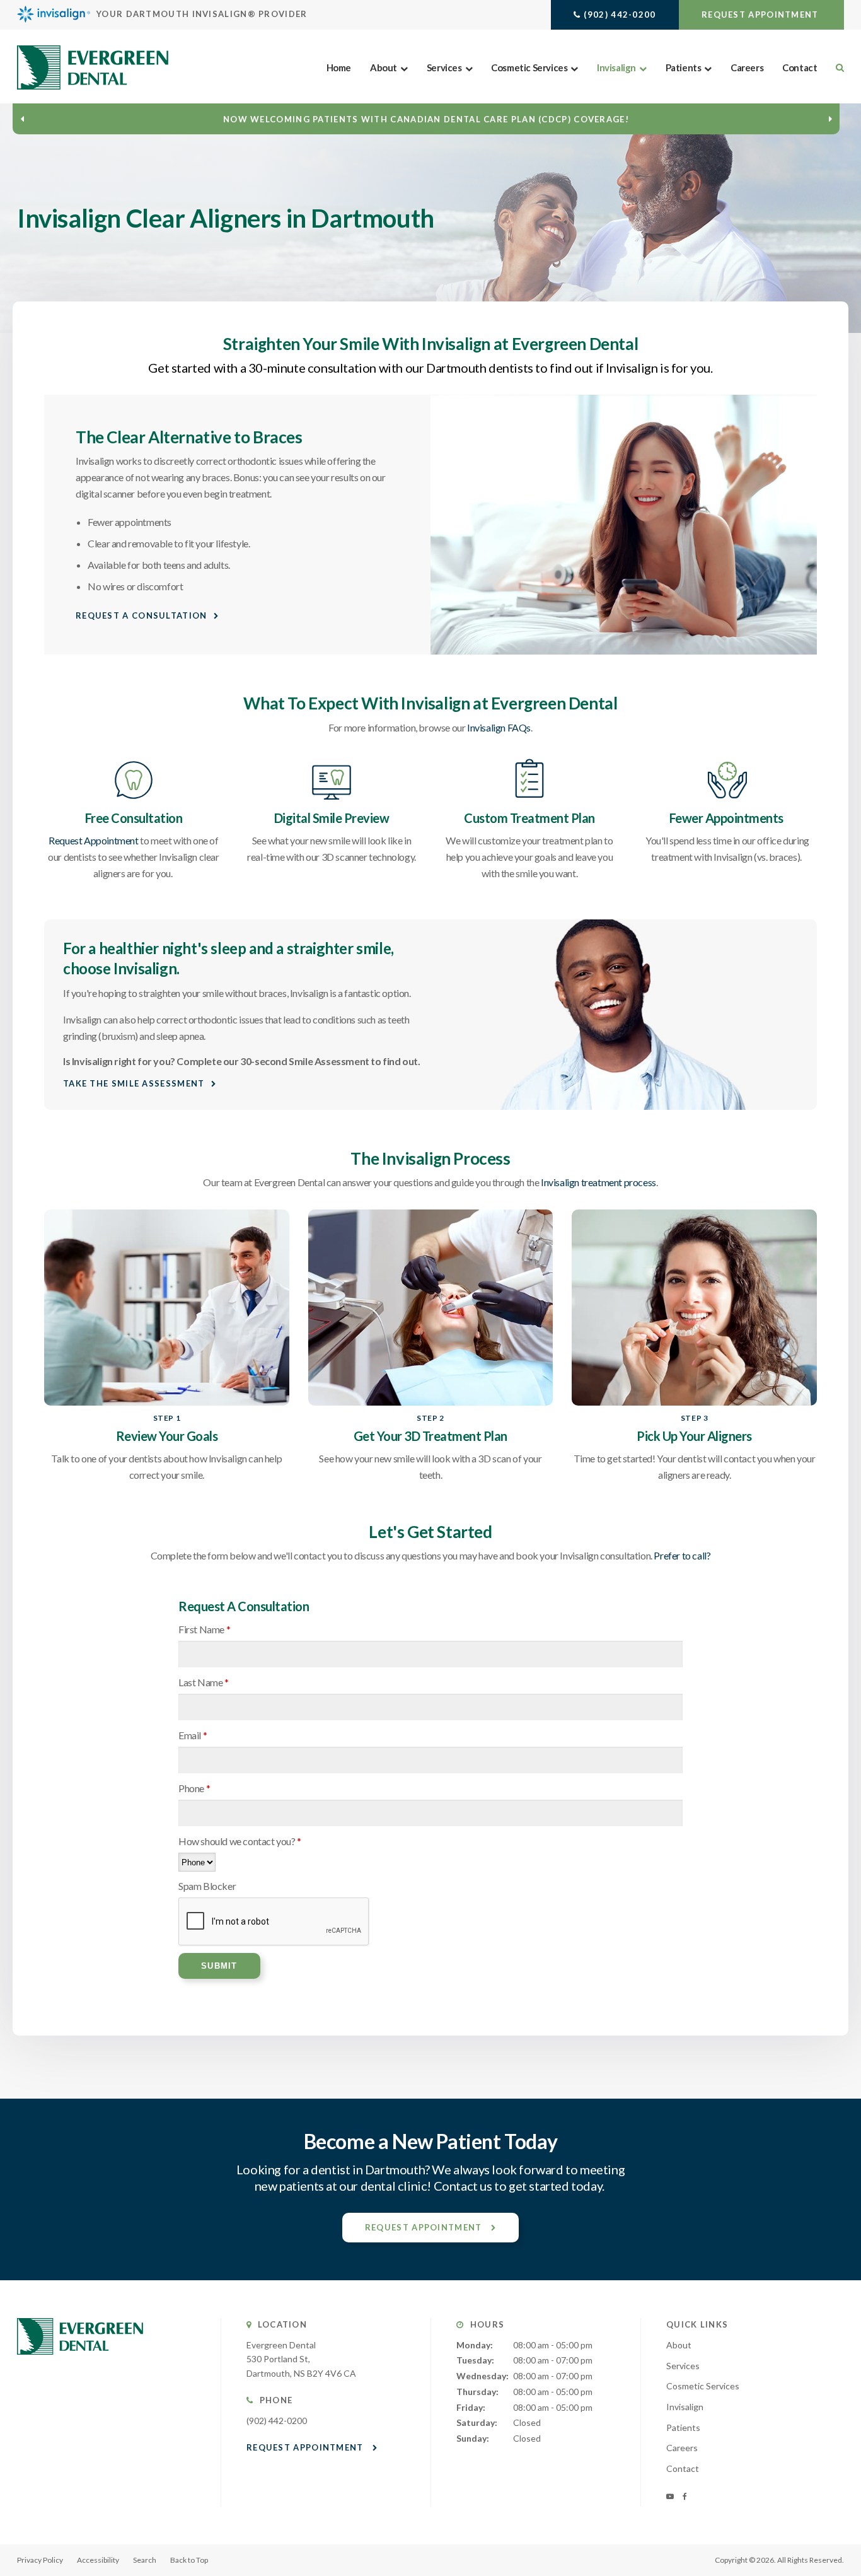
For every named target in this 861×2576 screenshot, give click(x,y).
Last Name (204, 1682)
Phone (194, 1788)
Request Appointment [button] (761, 15)
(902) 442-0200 (620, 15)
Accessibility (98, 2560)
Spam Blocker (207, 1886)
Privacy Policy (40, 2560)
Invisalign (616, 67)
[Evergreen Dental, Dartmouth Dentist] (80, 2367)
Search (145, 2560)
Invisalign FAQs (499, 727)
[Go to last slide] (22, 119)
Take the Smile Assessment (134, 1083)
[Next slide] (830, 119)
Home (339, 67)
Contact (800, 67)
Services (444, 67)
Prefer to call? (682, 1555)
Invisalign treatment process (598, 1182)
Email (193, 1735)
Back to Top (189, 2560)
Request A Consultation (142, 615)
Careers (747, 67)
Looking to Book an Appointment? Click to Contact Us (426, 119)
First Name (204, 1629)
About (384, 67)
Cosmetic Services (529, 67)
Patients (684, 67)
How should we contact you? (240, 1841)
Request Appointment (93, 840)
